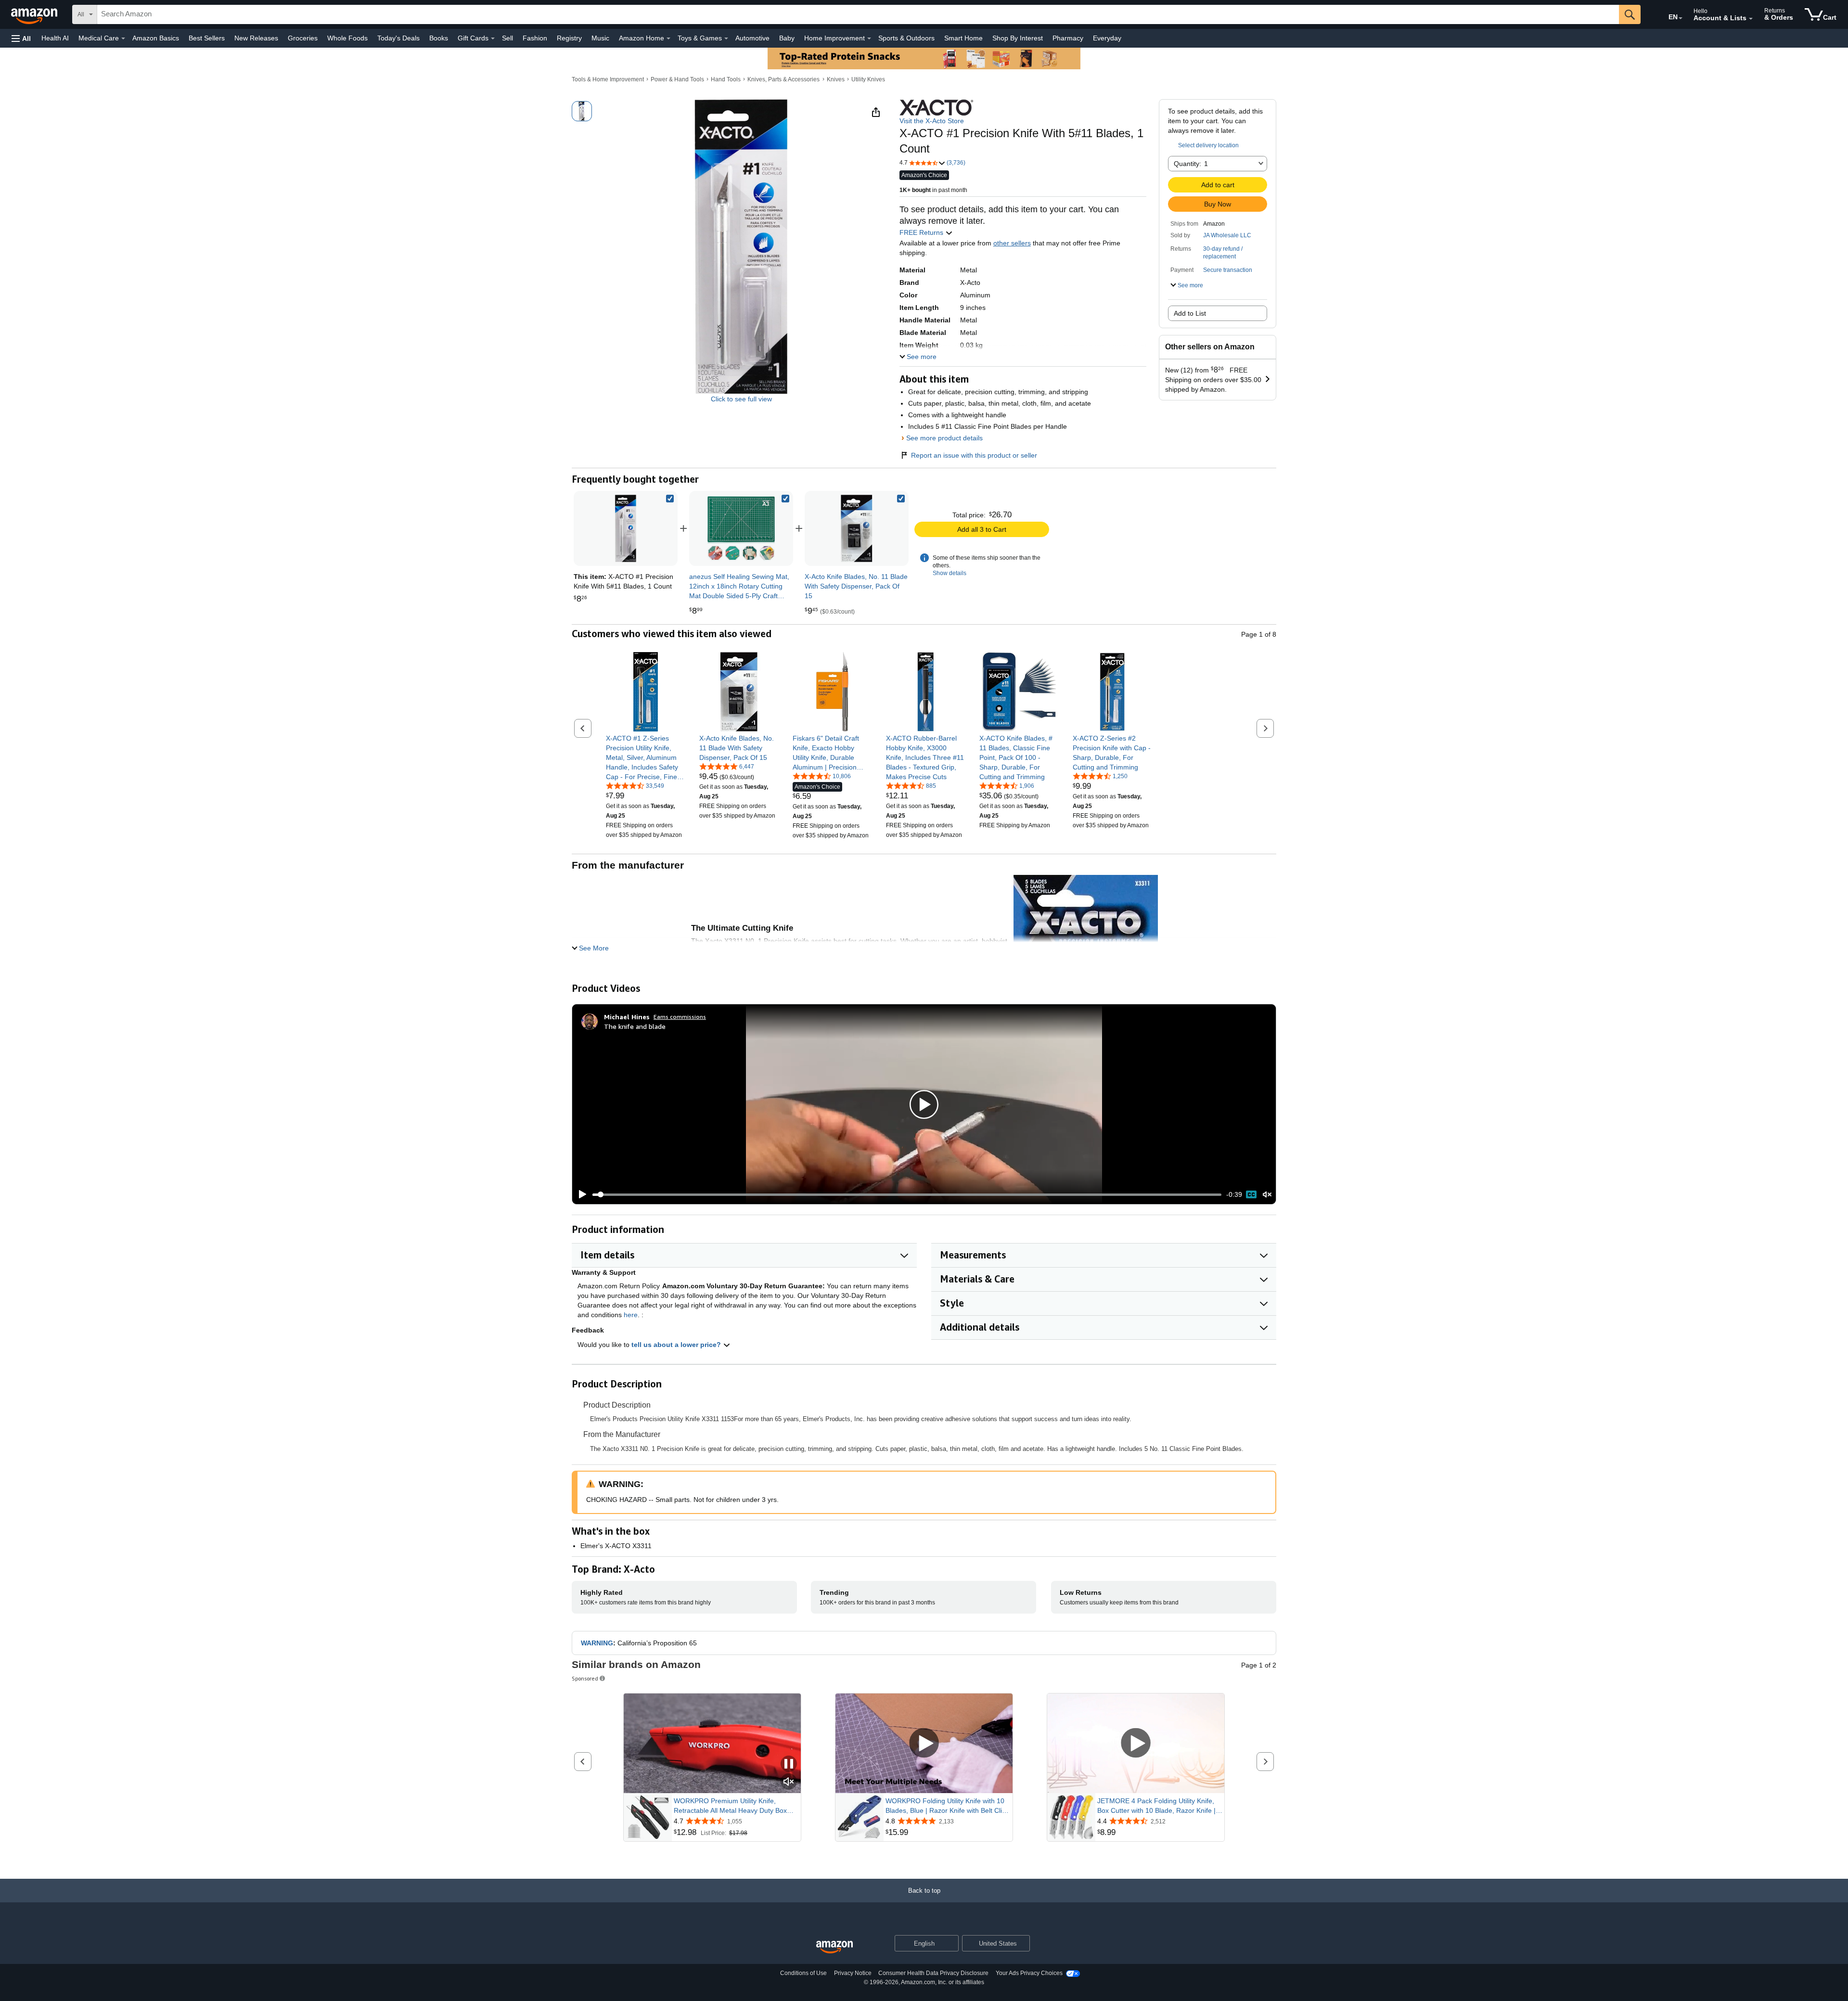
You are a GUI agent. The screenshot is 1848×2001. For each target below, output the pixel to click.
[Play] (580, 1194)
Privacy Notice (853, 1973)
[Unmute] (1267, 1195)
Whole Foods (347, 38)
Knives (836, 79)
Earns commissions (680, 1017)
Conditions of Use (803, 1973)
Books (439, 38)
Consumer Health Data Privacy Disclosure (933, 1973)
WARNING (597, 1643)
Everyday (1107, 38)
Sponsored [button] (585, 1678)
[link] (741, 528)
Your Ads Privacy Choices (1029, 1973)
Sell (507, 38)
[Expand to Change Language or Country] (1681, 18)
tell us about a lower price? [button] (677, 1345)
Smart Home (963, 38)
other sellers (1012, 243)
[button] (21, 38)
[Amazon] (35, 14)
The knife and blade (635, 1026)
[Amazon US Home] (834, 1947)
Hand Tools (726, 79)
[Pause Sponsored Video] (789, 1764)
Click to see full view (741, 399)
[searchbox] (858, 14)
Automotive (752, 38)
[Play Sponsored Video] (924, 1744)
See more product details (944, 438)
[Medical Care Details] (123, 38)
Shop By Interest (1018, 38)
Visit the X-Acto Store (932, 121)
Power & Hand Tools (677, 79)
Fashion (535, 38)
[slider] (907, 1194)
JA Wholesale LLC (1227, 235)
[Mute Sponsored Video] (789, 1782)
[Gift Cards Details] (493, 38)
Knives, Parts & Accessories (783, 79)
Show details (950, 573)
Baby (787, 38)
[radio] (582, 111)
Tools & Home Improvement (608, 79)
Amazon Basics (156, 38)
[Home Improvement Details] (869, 38)
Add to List (1190, 313)
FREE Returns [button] (922, 232)
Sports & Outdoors (906, 38)
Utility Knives (868, 79)
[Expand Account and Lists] (1751, 19)
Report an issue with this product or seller (974, 455)
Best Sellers (207, 38)
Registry (569, 38)
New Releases (256, 38)
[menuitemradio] (1251, 1194)
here (631, 1315)
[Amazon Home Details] (668, 38)
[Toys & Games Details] (726, 38)
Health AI (55, 38)
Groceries (303, 38)
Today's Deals (398, 38)
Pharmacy (1068, 38)
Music (600, 38)
